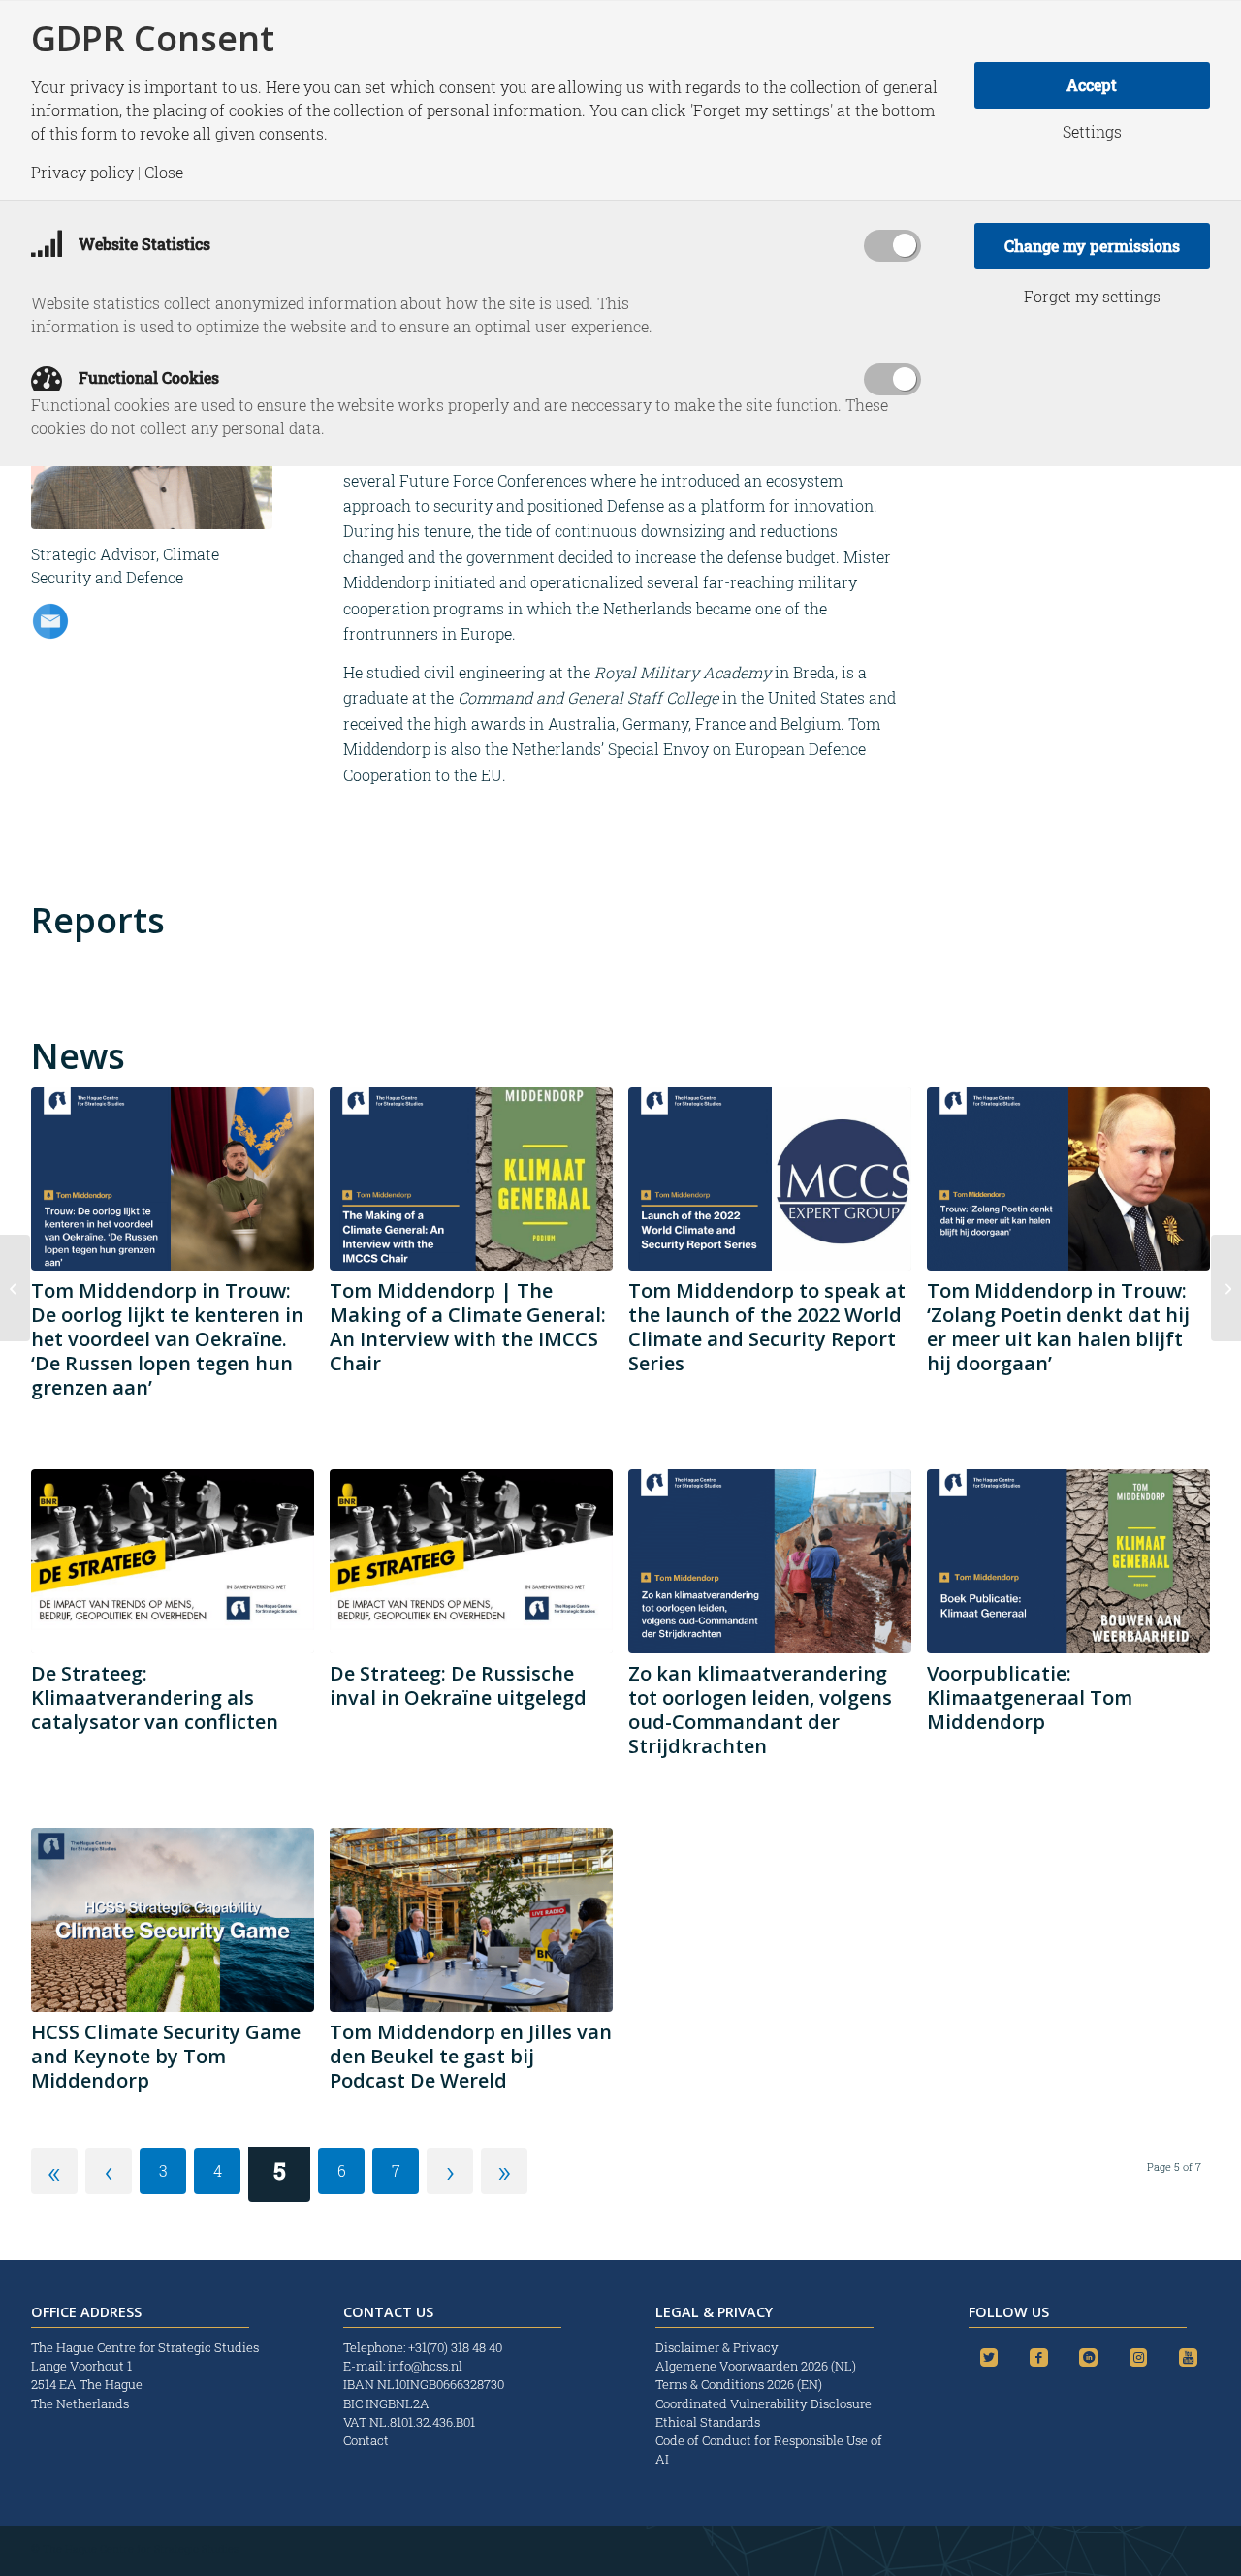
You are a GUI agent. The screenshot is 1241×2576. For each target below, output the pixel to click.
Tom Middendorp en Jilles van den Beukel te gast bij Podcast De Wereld (471, 2056)
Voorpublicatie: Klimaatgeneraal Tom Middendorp (1030, 1697)
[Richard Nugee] (15, 1288)
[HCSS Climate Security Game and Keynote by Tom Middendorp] (173, 1920)
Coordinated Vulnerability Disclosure (764, 2403)
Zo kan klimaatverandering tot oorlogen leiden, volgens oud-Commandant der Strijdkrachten (760, 1710)
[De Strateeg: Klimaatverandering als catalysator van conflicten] (173, 1561)
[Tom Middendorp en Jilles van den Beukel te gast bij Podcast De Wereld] (471, 1920)
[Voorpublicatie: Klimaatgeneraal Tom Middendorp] (1068, 1561)
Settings (1092, 132)
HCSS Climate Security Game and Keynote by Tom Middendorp (166, 2056)
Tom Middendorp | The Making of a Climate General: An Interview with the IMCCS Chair (468, 1327)
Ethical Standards (708, 2422)
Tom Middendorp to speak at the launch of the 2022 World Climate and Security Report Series (767, 1327)
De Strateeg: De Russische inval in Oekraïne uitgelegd (458, 1685)
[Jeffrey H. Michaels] (1226, 1288)
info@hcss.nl (425, 2366)
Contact (366, 2440)
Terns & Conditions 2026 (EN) (740, 2384)
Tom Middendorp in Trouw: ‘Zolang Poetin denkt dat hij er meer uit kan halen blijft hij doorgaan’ (1058, 1327)
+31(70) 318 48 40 (455, 2347)
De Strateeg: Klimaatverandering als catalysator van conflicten (155, 1697)
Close (164, 173)
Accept (1092, 85)
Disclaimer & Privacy (717, 2347)
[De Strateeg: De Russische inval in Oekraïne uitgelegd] (471, 1561)
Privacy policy (82, 173)
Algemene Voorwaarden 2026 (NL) (757, 2366)
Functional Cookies (147, 377)
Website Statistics (143, 244)
